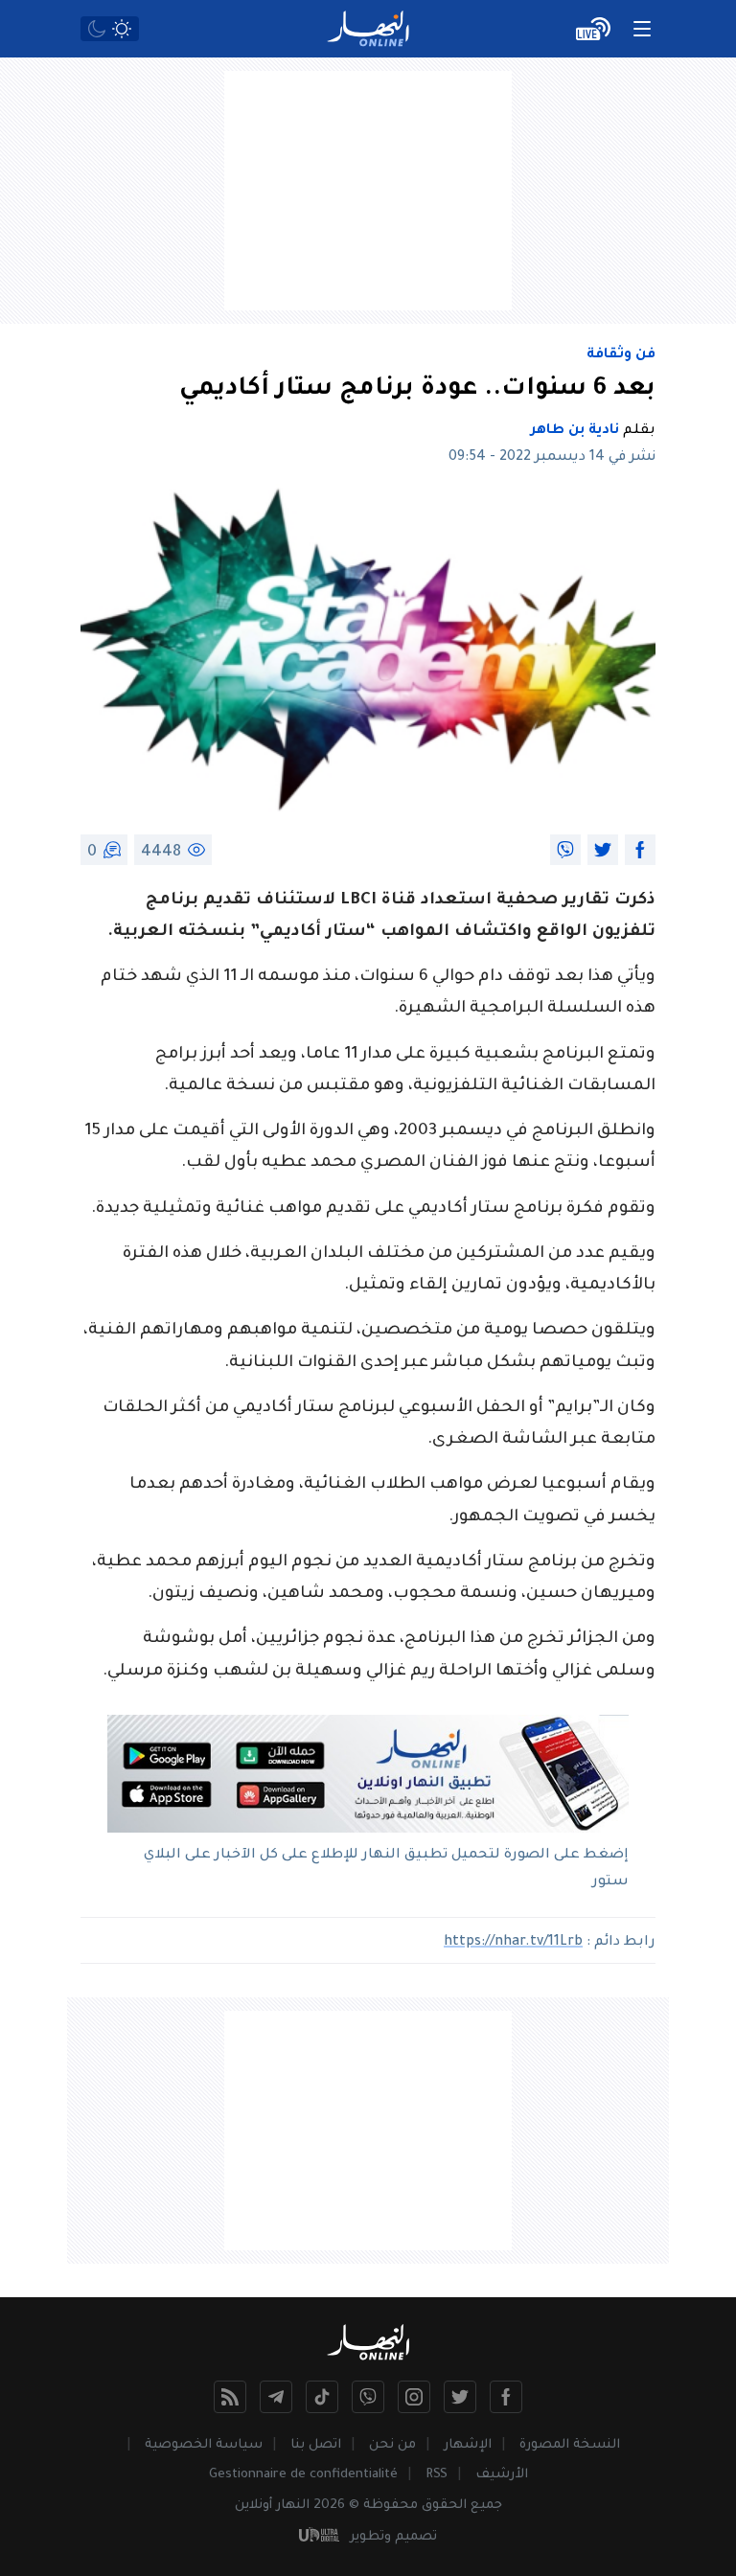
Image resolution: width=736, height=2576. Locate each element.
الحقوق (444, 2506)
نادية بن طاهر (575, 431)
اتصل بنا (316, 2445)
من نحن (392, 2445)
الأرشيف (502, 2475)
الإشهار (468, 2445)
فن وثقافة (621, 355)
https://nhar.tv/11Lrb (513, 1943)
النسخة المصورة (570, 2445)
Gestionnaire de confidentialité (303, 2475)
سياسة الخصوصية (204, 2445)
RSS (437, 2475)
